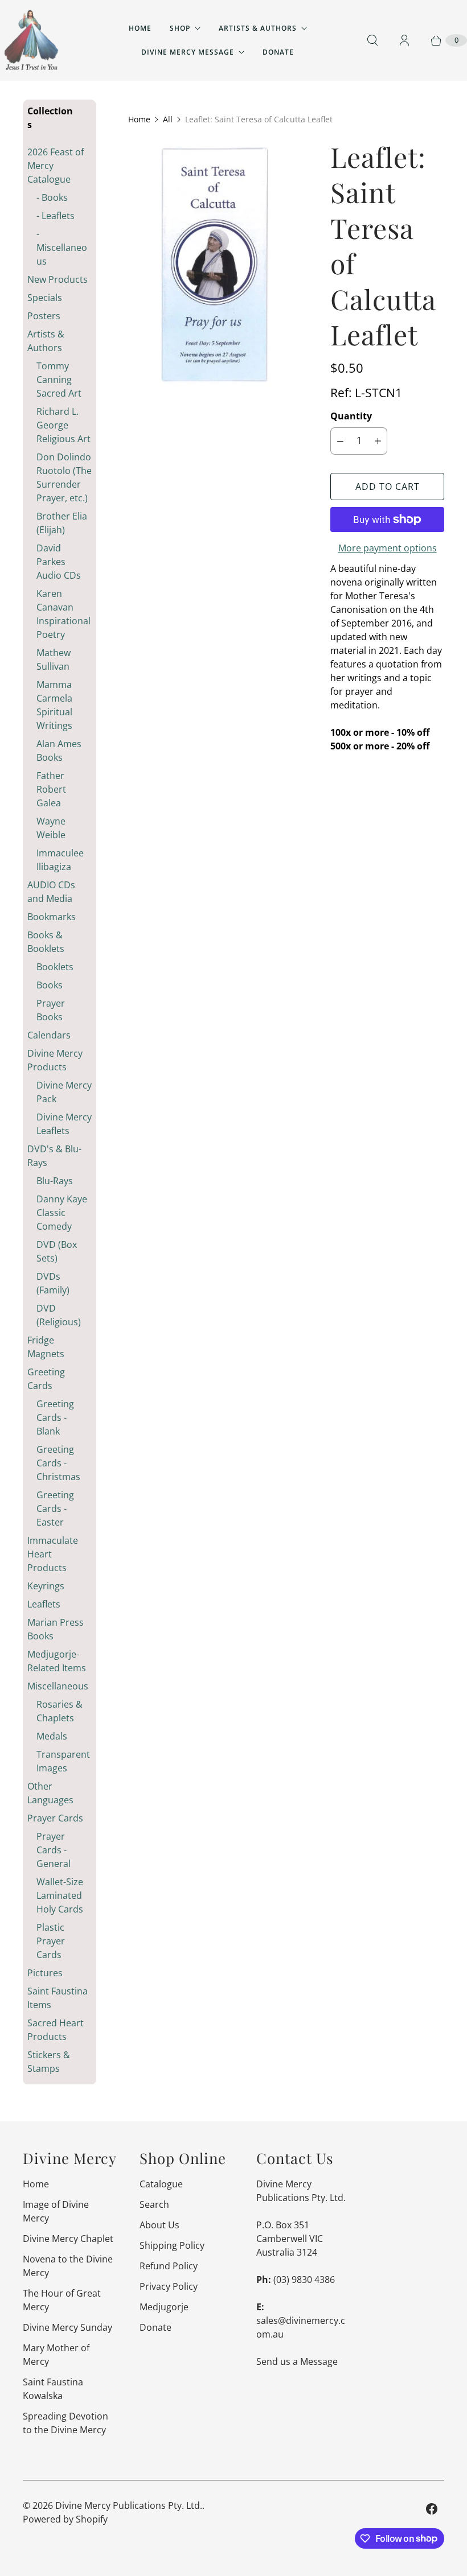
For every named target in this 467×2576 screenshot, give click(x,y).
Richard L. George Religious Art (64, 425)
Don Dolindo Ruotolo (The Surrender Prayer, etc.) (64, 477)
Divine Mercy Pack (64, 1092)
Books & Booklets (46, 942)
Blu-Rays (55, 1181)
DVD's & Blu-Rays (54, 1156)
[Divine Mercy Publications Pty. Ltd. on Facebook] (432, 2509)
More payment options (388, 548)
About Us (159, 2225)
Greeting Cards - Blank (55, 1417)
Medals (52, 1736)
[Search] (372, 40)
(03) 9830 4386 (304, 2280)
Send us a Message (297, 2361)
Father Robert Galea (51, 789)
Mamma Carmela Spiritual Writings (54, 705)
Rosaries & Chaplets (60, 1711)
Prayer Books (51, 1010)
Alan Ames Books (59, 751)
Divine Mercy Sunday (67, 2327)
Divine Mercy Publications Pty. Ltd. (129, 2505)
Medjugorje (164, 2307)
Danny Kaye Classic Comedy (62, 1213)
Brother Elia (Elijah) (62, 523)
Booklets (55, 967)
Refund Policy (169, 2266)
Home (140, 28)
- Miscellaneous (62, 248)
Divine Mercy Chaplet (68, 2239)
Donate (278, 52)
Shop (180, 28)
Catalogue (161, 2184)
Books (50, 985)
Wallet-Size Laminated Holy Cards (60, 1895)
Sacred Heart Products (56, 2030)
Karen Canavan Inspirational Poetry (64, 614)
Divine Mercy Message (188, 52)
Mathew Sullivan (54, 660)
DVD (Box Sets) (57, 1251)
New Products (58, 279)
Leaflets (44, 1604)
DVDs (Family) (53, 1283)
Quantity (351, 416)
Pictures (45, 1973)
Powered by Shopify (65, 2519)
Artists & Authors (258, 28)
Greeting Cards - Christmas (58, 1463)
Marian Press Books (56, 1629)
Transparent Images (63, 1761)
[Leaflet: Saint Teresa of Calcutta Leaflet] (213, 270)
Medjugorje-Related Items (57, 1661)
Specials (45, 298)
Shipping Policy (172, 2245)
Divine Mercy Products (55, 1060)
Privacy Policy (169, 2286)
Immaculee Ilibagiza (60, 860)
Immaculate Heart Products (53, 1554)
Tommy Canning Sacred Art (59, 380)
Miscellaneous (58, 1686)
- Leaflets (56, 216)
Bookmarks (52, 917)
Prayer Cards (55, 1818)
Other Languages (50, 1793)
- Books (52, 197)
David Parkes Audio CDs (59, 562)
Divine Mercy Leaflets (64, 1124)
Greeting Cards (46, 1379)
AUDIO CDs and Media (51, 892)
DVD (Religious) (59, 1315)
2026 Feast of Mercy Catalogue (56, 166)
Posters (44, 316)
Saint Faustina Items (58, 1998)
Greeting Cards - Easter (55, 1508)
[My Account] (404, 40)
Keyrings (46, 1586)
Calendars (49, 1035)
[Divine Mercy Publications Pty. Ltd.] (31, 40)
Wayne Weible (51, 828)
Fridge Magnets (46, 1347)
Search (154, 2204)
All (168, 119)
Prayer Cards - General (54, 1850)
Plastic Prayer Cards (51, 1941)
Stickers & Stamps (49, 2062)
